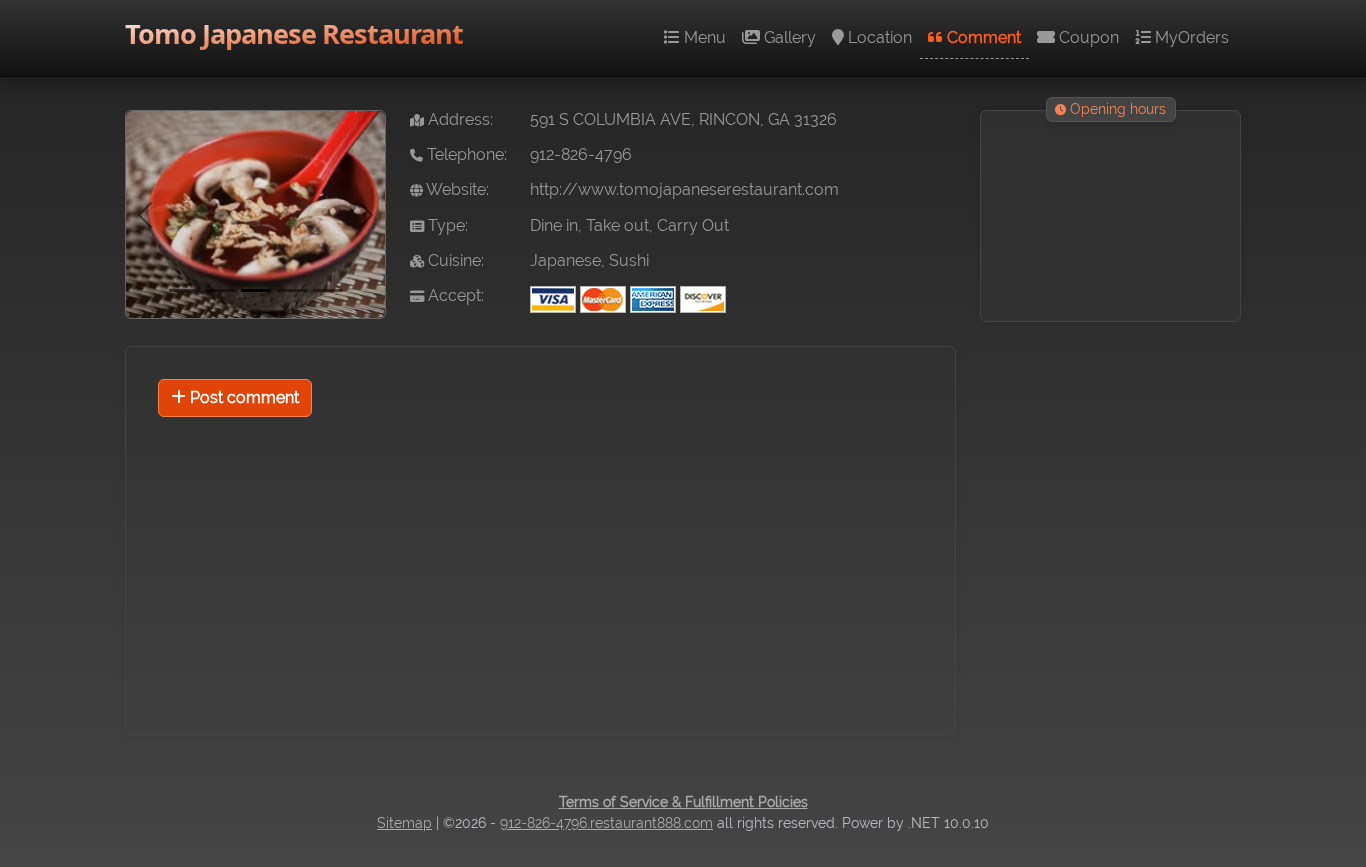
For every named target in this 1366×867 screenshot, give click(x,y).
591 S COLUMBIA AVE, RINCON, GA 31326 (683, 119)
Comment (982, 37)
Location (878, 37)
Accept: (454, 295)
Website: (456, 189)
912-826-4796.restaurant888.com (606, 823)
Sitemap (404, 823)
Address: (458, 119)
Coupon (1087, 37)
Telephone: (465, 154)
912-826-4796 (581, 154)
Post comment (242, 397)
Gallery (788, 37)
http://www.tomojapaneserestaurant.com (684, 189)
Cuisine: (454, 260)
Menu (703, 37)
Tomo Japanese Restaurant (294, 33)
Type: (446, 225)
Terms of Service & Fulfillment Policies (683, 802)
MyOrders (1190, 37)
